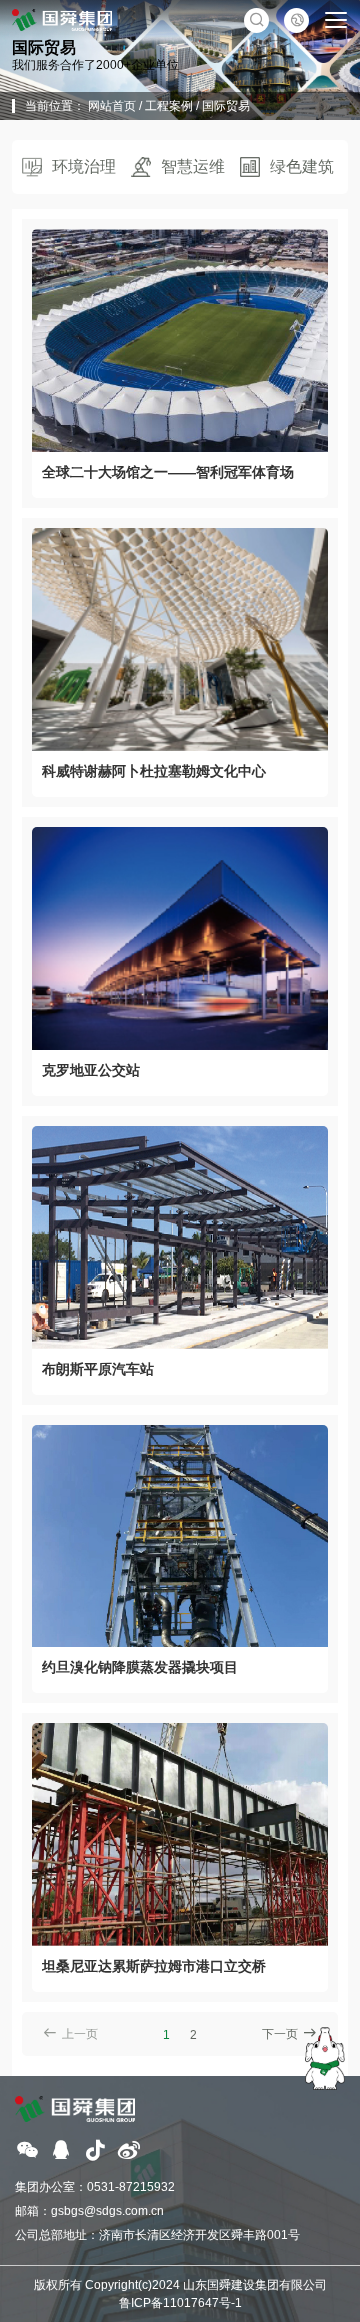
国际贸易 (226, 106)
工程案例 (169, 106)
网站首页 (112, 106)
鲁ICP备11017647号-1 (180, 2303)
